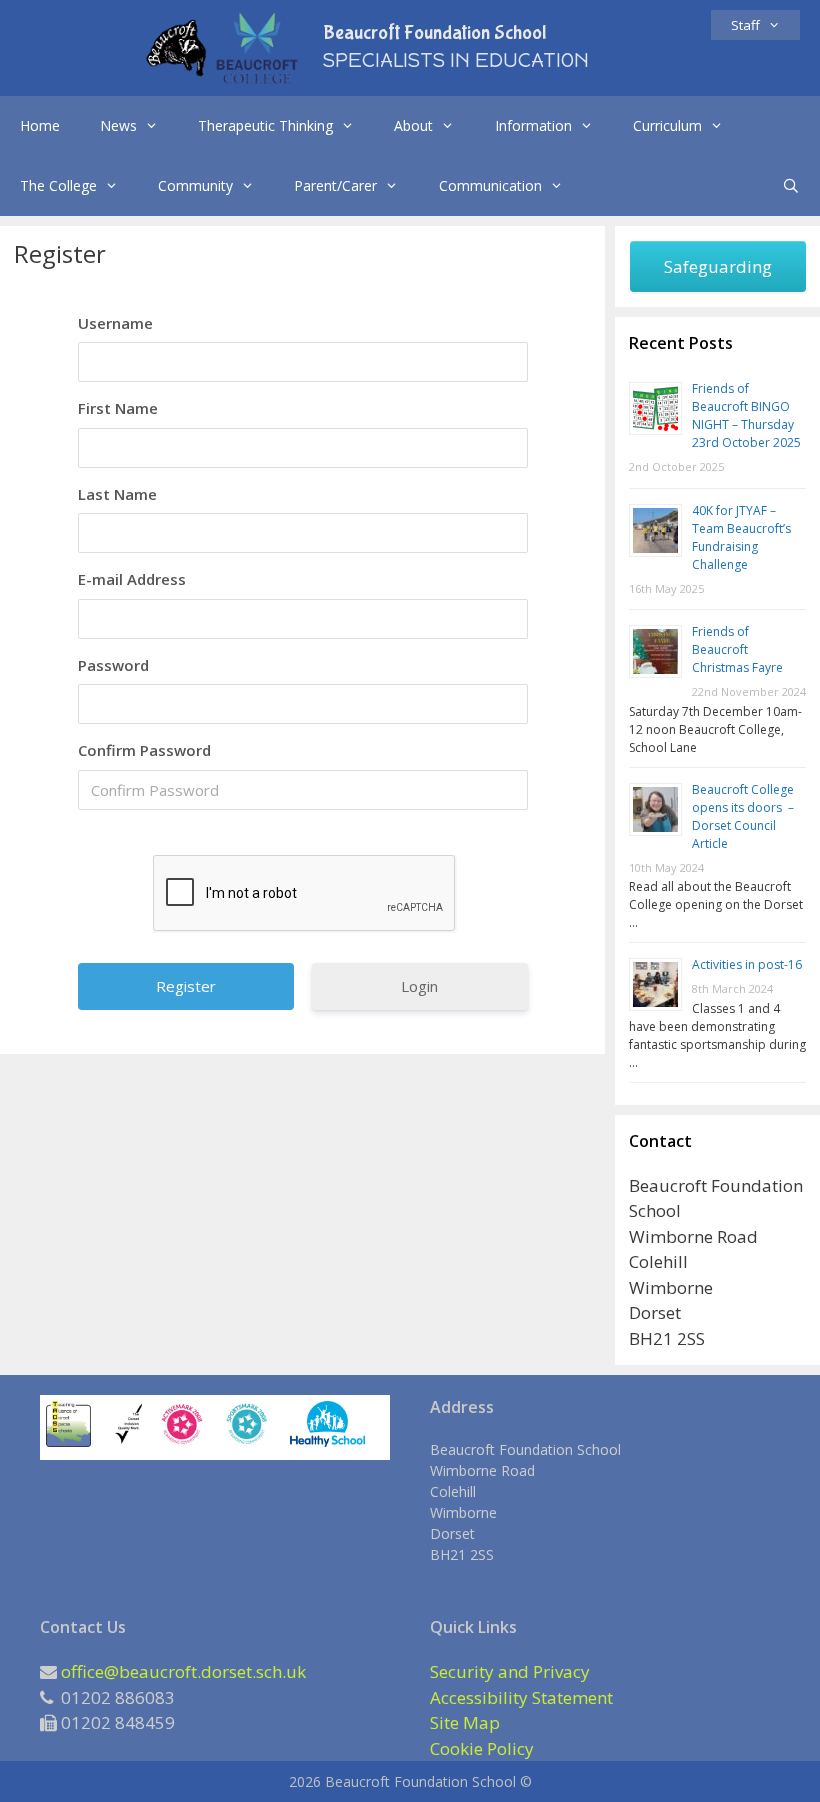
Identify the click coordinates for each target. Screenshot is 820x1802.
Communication (490, 185)
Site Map (465, 1722)
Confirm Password (144, 750)
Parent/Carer (335, 185)
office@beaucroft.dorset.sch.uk (183, 1671)
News (118, 125)
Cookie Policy (482, 1748)
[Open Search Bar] (791, 186)
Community (195, 185)
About (413, 125)
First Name (118, 408)
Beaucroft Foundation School (434, 32)
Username (115, 323)
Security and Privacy (510, 1671)
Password (113, 665)
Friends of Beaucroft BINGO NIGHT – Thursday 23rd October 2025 (746, 415)
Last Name (117, 494)
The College (58, 185)
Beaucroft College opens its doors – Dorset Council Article (743, 816)
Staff (745, 25)
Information (533, 125)
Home (40, 125)
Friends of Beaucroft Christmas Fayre (737, 649)
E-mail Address (132, 579)
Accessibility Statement (521, 1697)
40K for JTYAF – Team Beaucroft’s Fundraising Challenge (741, 537)
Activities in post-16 (747, 964)
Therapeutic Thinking (265, 125)
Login (419, 986)
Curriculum (667, 125)
